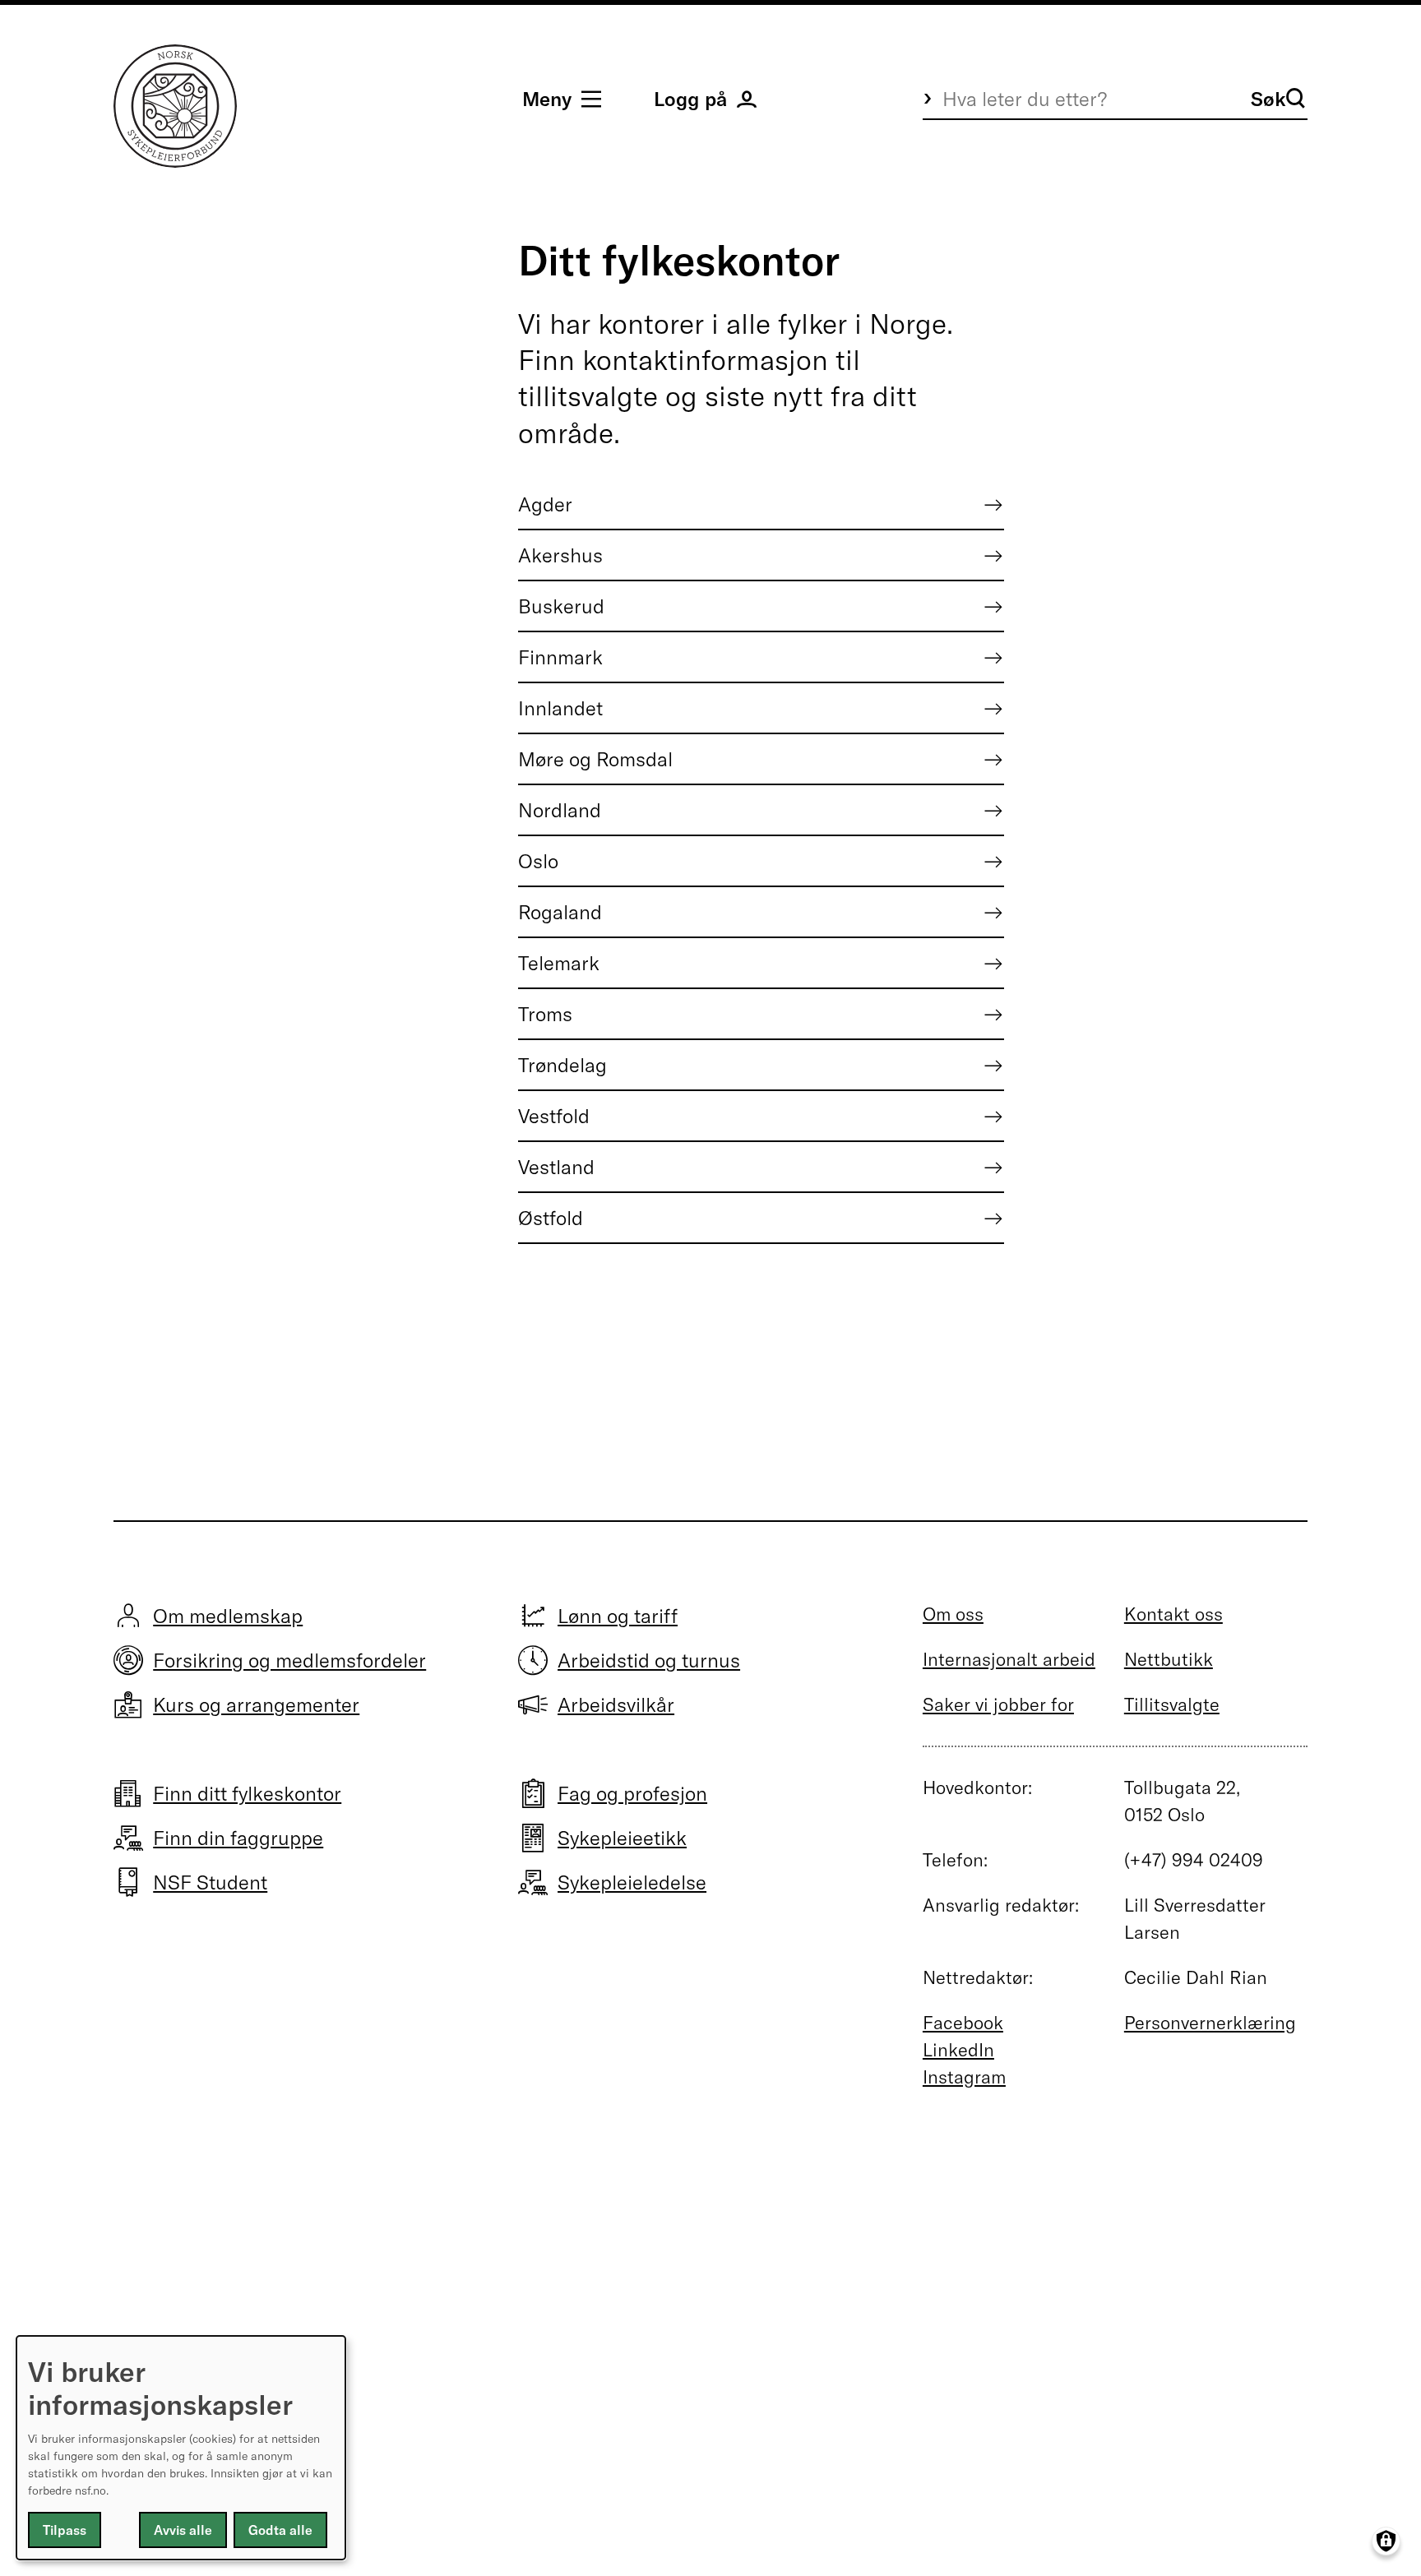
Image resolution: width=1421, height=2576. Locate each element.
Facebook (963, 2023)
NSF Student (210, 1882)
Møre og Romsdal (595, 759)
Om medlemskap (228, 1616)
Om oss (953, 1614)
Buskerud (561, 606)
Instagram (964, 2077)
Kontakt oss (1173, 1614)
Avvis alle (183, 2530)
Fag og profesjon (632, 1793)
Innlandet (560, 708)
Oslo (538, 861)
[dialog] (181, 2448)
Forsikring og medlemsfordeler (289, 1660)
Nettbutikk (1169, 1659)
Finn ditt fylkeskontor (247, 1793)
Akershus (560, 555)
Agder (545, 504)
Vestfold (554, 1116)
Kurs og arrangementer (256, 1704)
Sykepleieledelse (632, 1882)
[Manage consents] (1386, 2541)
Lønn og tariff (618, 1616)
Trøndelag (562, 1065)
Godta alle (280, 2530)
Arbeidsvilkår (616, 1704)
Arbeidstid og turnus (649, 1660)
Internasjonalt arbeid (1009, 1659)
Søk (1268, 99)
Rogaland (560, 912)
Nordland (560, 810)
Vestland (556, 1167)
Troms (545, 1014)
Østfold (551, 1218)
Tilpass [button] (65, 2530)
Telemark (559, 963)
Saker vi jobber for (998, 1704)
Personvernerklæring (1210, 2023)
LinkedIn (958, 2050)
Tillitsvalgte (1172, 1704)
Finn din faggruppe (238, 1838)
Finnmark (560, 657)
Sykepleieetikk (622, 1838)
